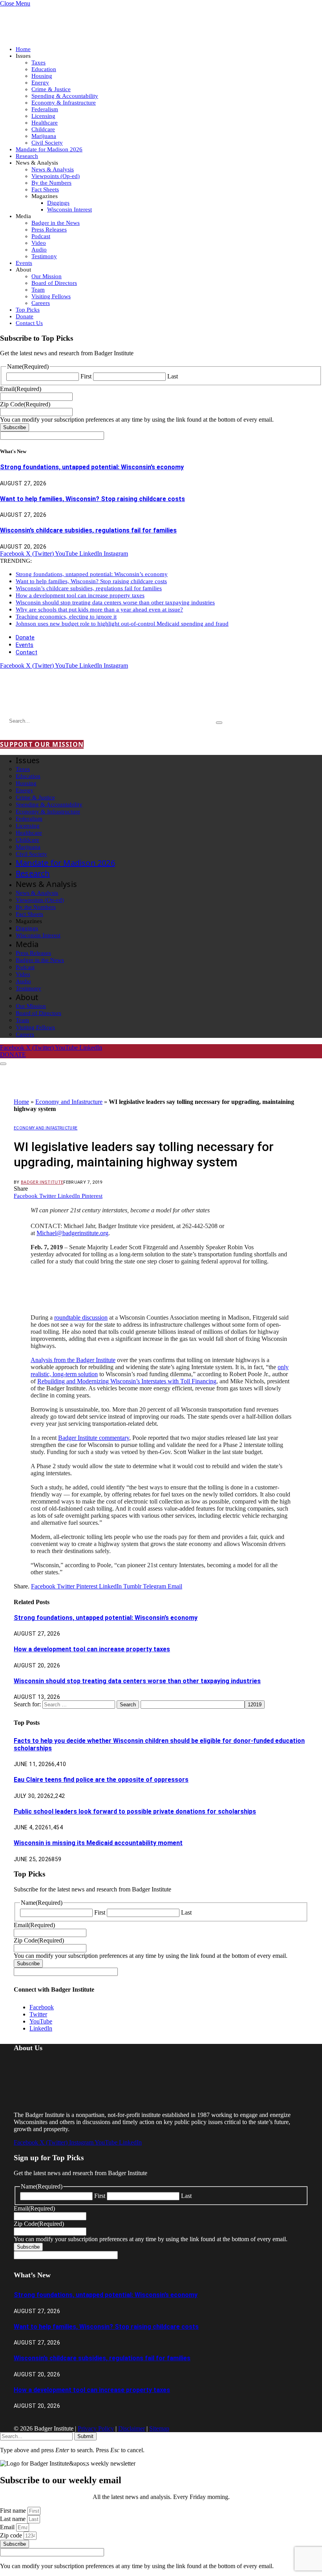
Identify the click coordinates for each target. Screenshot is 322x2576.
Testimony (44, 256)
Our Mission (47, 276)
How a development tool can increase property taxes (80, 595)
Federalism (45, 109)
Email (8, 2527)
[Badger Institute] (93, 699)
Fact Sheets (45, 189)
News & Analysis (53, 169)
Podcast (41, 236)
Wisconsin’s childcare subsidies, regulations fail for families (88, 530)
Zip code (12, 2535)
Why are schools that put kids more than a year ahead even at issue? (99, 610)
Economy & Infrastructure (64, 103)
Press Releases (49, 230)
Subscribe (15, 427)
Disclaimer (132, 2428)
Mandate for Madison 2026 (49, 149)
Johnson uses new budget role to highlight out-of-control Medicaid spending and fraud (122, 624)
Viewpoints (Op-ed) (56, 176)
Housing (42, 76)
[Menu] (3, 1064)
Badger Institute (42, 1182)
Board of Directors (54, 283)
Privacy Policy (96, 2428)
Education (44, 69)
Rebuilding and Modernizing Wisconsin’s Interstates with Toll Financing (127, 1381)
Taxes (38, 62)
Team (38, 290)
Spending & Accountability (65, 96)
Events (24, 263)
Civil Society (47, 143)
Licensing (43, 116)
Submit (85, 2436)
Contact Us (29, 323)
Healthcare (45, 123)
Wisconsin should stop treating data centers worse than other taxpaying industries (115, 602)
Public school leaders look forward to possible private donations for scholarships (135, 1811)
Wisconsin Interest (70, 209)
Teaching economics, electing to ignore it (66, 617)
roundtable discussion (81, 1317)
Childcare (43, 129)
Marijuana (44, 136)
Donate (25, 316)
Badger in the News (56, 223)
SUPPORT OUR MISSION (42, 744)
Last (173, 376)
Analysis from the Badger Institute (73, 1360)
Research (27, 156)
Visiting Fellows (51, 296)
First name (14, 2511)
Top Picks (28, 310)
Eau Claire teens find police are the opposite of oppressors (101, 1780)
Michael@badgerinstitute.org (72, 1233)
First (86, 376)
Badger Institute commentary (94, 1438)
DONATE (13, 1055)
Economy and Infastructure (69, 1102)
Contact (27, 652)
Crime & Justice (51, 89)
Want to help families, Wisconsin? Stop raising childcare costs (92, 499)
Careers (41, 303)
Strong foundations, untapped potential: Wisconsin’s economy (92, 467)
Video (39, 243)
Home (23, 49)
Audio (39, 250)
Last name (14, 2519)
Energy (40, 83)
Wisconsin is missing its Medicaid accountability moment (98, 1843)
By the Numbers (51, 183)
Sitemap (159, 2428)
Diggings (58, 203)
